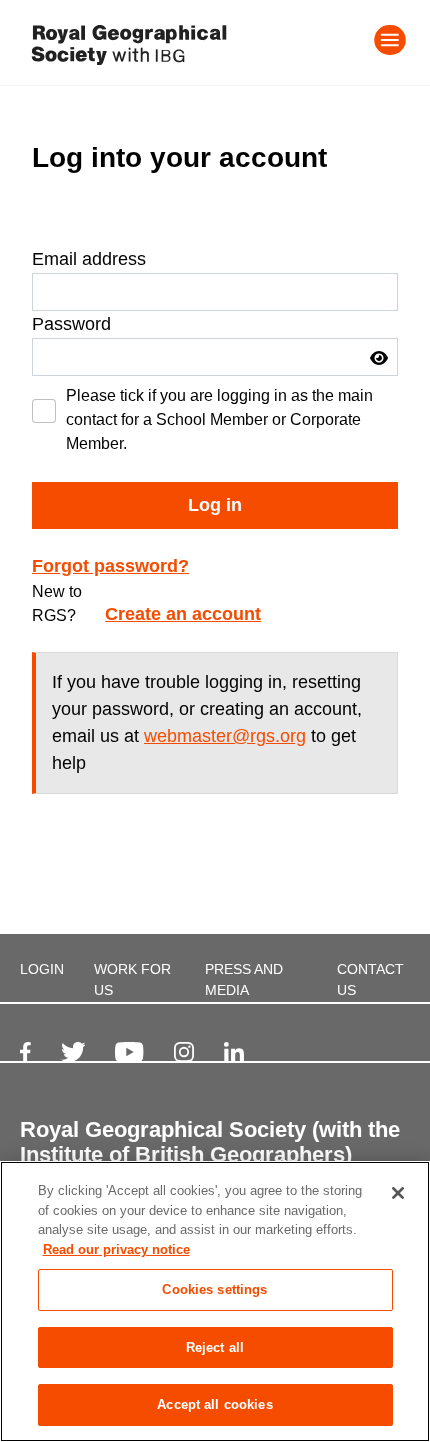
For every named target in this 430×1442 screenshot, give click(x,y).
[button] (379, 358)
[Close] (398, 1193)
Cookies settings (214, 1289)
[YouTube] (129, 1051)
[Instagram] (184, 1051)
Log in (215, 505)
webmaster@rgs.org (225, 736)
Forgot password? (110, 566)
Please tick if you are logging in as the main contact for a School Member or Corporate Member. (219, 419)
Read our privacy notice (116, 1249)
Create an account (183, 614)
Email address (89, 259)
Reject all (215, 1347)
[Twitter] (73, 1051)
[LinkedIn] (234, 1051)
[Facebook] (25, 1051)
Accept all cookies (214, 1404)
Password (71, 324)
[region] (215, 1301)
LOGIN (42, 969)
